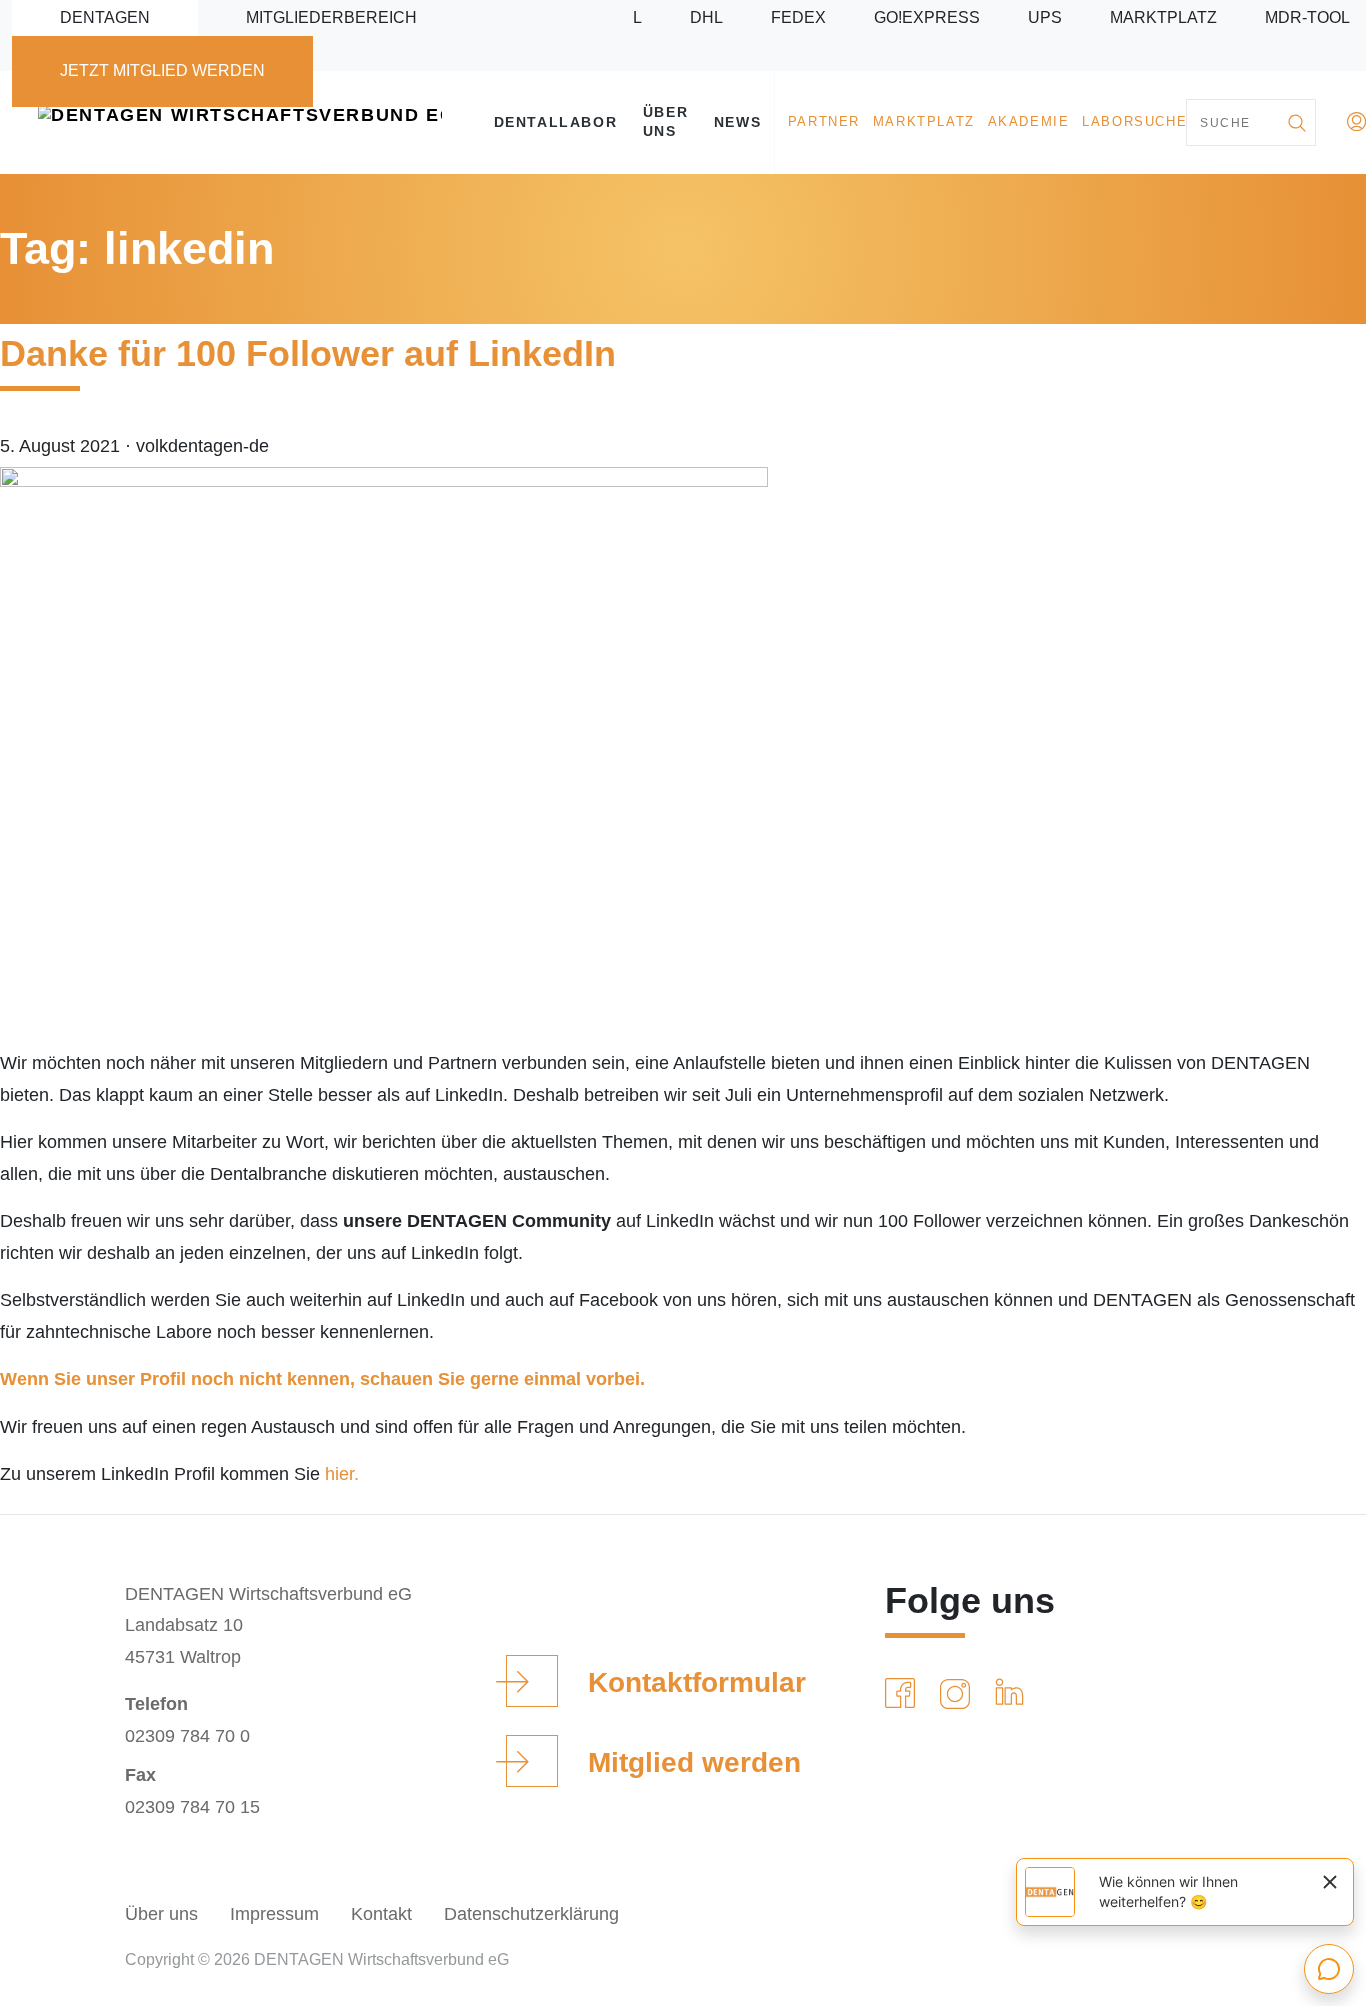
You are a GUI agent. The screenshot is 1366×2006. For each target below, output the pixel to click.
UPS (1045, 17)
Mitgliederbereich (331, 17)
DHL (706, 17)
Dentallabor (556, 122)
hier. (342, 1474)
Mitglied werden (694, 1762)
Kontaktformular (697, 1682)
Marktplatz (1163, 17)
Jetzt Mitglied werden (162, 70)
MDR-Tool (1307, 17)
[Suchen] (1296, 122)
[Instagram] (959, 1694)
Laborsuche (1134, 122)
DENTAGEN (105, 17)
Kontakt (381, 1914)
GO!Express (927, 17)
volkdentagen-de (202, 446)
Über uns (665, 121)
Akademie (1029, 122)
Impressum (274, 1914)
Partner (824, 122)
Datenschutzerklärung (531, 1914)
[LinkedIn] (1013, 1694)
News (737, 122)
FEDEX (798, 17)
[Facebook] (904, 1694)
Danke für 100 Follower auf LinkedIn (308, 353)
